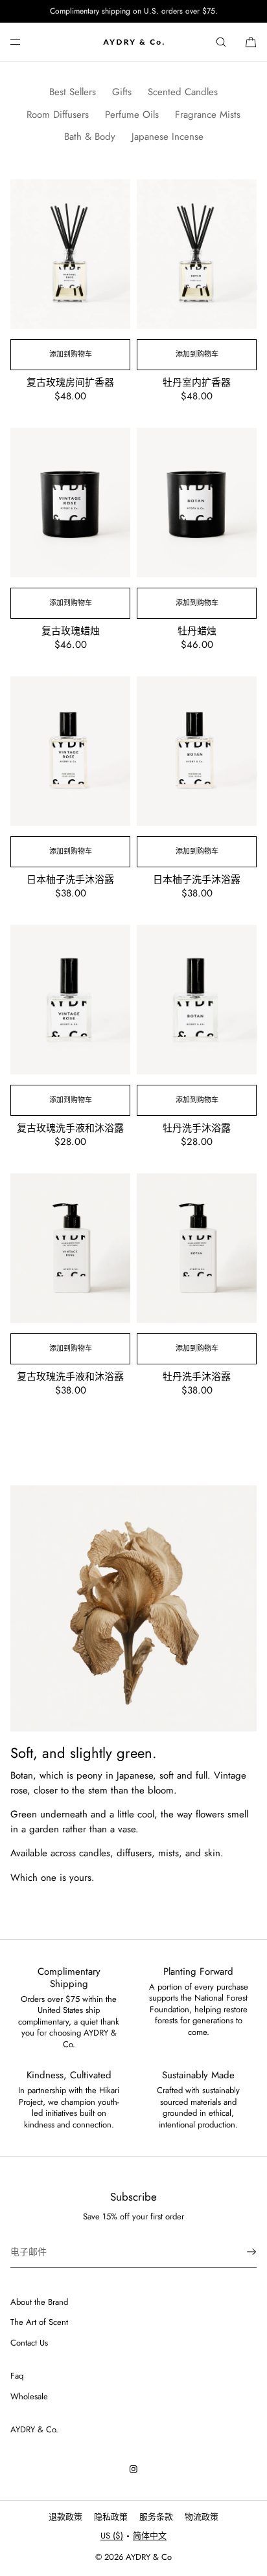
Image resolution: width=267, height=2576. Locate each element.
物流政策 (202, 2517)
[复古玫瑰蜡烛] (70, 503)
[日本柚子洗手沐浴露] (70, 751)
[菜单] (26, 42)
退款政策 (65, 2517)
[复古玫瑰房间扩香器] (70, 254)
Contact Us (29, 2343)
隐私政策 (111, 2517)
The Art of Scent (39, 2322)
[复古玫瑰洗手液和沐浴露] (70, 1000)
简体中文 (150, 2536)
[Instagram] (133, 2469)
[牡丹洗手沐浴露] (197, 1000)
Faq (17, 2376)
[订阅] (240, 2252)
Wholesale (29, 2396)
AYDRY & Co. (34, 2429)
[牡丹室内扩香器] (197, 254)
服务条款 (156, 2517)
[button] (221, 42)
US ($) (112, 2536)
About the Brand (39, 2302)
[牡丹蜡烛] (197, 503)
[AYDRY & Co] (133, 42)
